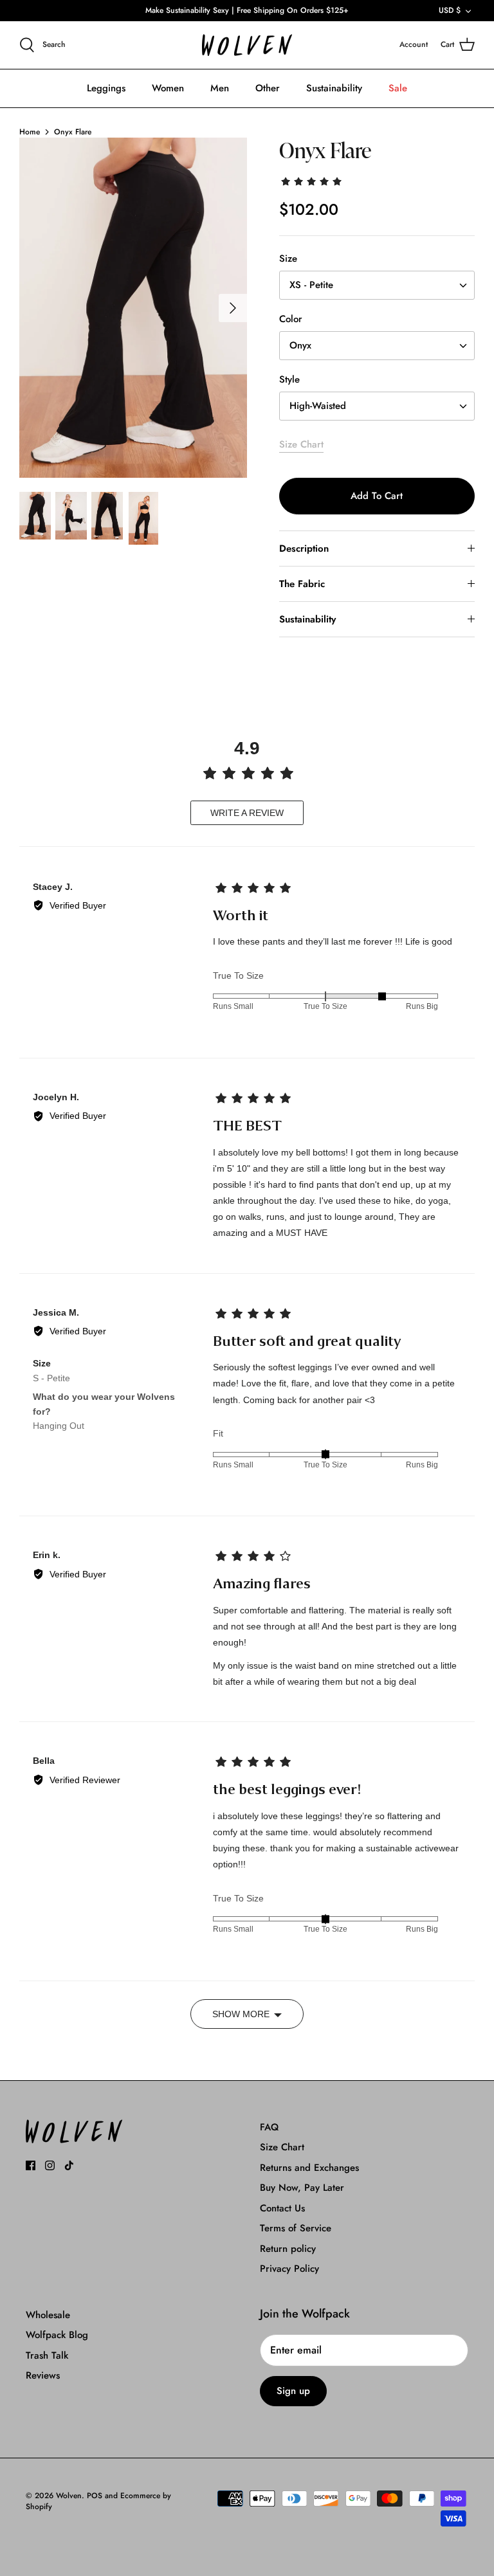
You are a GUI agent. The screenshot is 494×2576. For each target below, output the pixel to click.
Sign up (293, 2391)
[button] (313, 181)
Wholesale (48, 2315)
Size (288, 259)
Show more (241, 2014)
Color (291, 319)
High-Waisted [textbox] (318, 406)
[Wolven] (247, 45)
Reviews (43, 2375)
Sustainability (334, 88)
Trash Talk (47, 2355)
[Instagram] (50, 2165)
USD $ (450, 10)
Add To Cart (377, 496)
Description (304, 549)
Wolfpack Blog (57, 2335)
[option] (133, 308)
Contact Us (282, 2208)
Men (220, 88)
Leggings (106, 88)
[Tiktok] (69, 2165)
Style (289, 380)
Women (168, 88)
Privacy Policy (289, 2269)
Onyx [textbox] (300, 346)
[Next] (233, 308)
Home (30, 132)
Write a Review (247, 813)
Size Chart (301, 444)
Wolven (69, 2496)
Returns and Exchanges (309, 2168)
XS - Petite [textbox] (311, 285)
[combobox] (377, 285)
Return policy (288, 2249)
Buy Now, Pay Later (302, 2188)
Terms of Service (296, 2228)
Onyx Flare (73, 132)
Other (268, 88)
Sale (398, 88)
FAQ (269, 2127)
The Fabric (302, 584)
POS (95, 2496)
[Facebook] (31, 2165)
